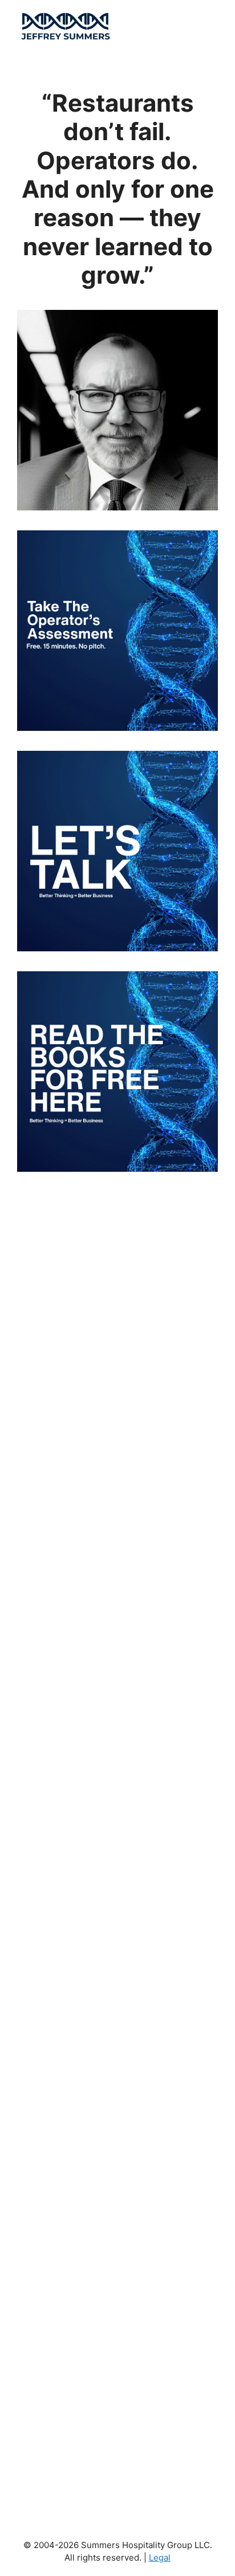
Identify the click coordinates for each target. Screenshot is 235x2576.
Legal (160, 2557)
